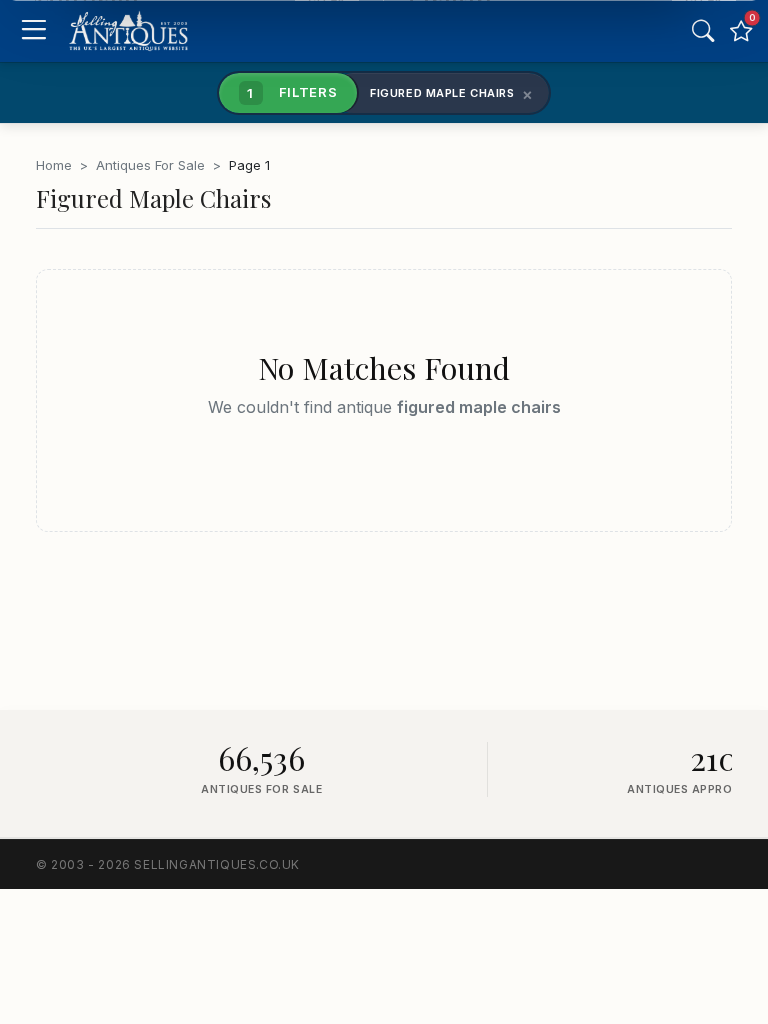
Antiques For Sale (150, 165)
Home (54, 165)
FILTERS (292, 92)
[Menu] (33, 31)
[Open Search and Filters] (703, 31)
